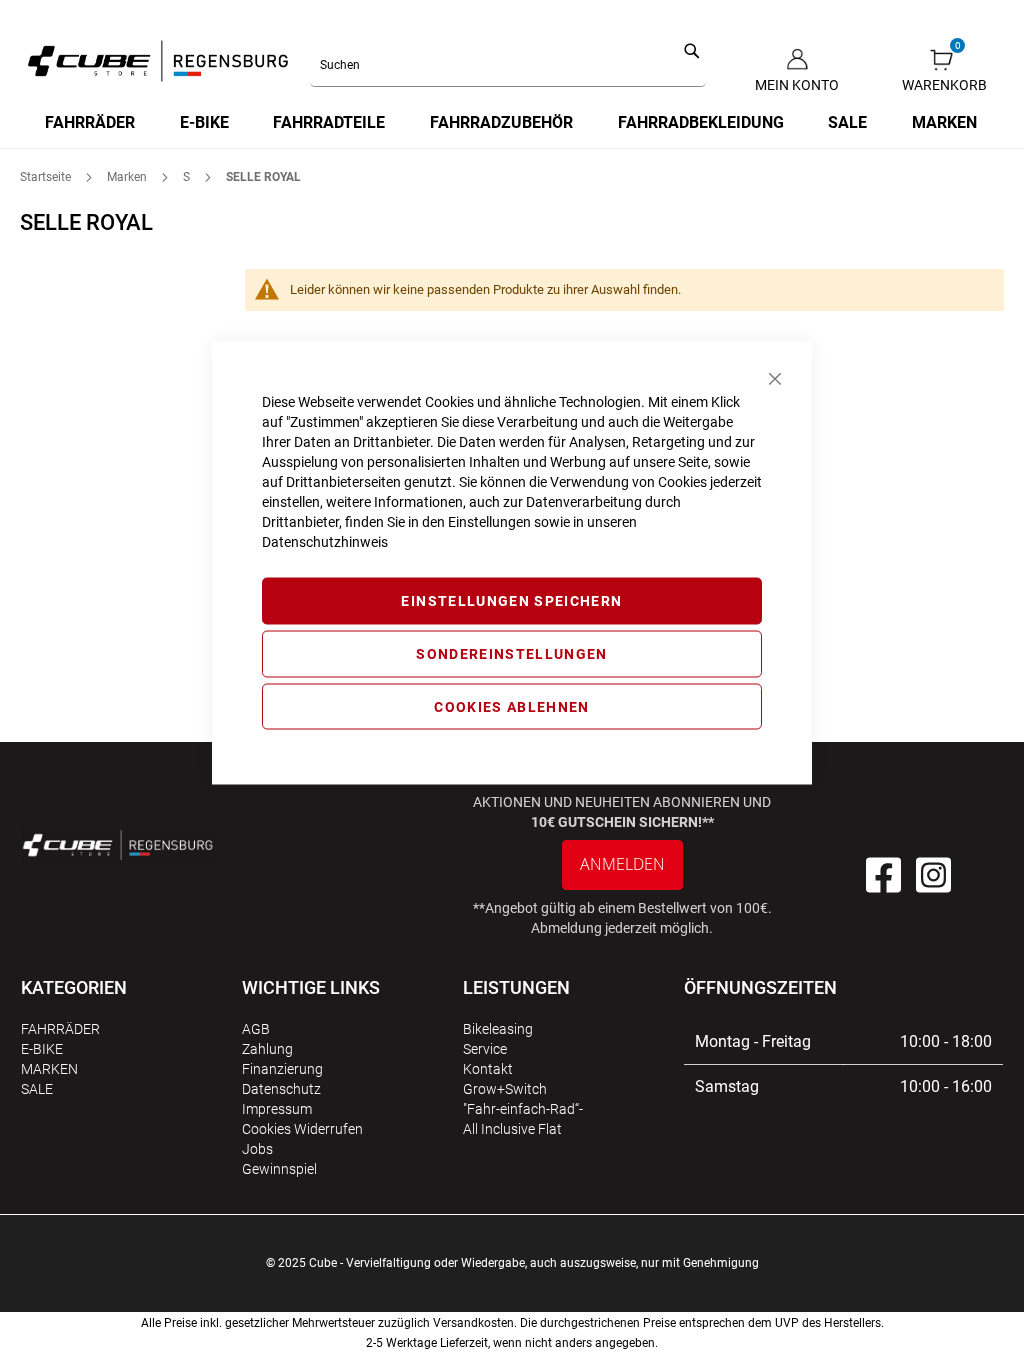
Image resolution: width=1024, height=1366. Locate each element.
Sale (37, 1089)
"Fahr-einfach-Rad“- (523, 1109)
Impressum (277, 1109)
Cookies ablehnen (512, 706)
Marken (128, 177)
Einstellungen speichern (511, 601)
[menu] (512, 123)
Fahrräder (60, 1029)
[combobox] (508, 66)
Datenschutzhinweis (325, 542)
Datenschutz (281, 1089)
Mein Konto (797, 85)
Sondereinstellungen (512, 653)
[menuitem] (91, 123)
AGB (256, 1029)
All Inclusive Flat (512, 1129)
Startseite (47, 177)
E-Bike (42, 1049)
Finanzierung (282, 1069)
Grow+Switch (505, 1089)
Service (485, 1049)
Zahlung (267, 1049)
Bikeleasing (498, 1029)
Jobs (257, 1149)
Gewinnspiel (279, 1169)
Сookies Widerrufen (302, 1129)
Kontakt (488, 1069)
